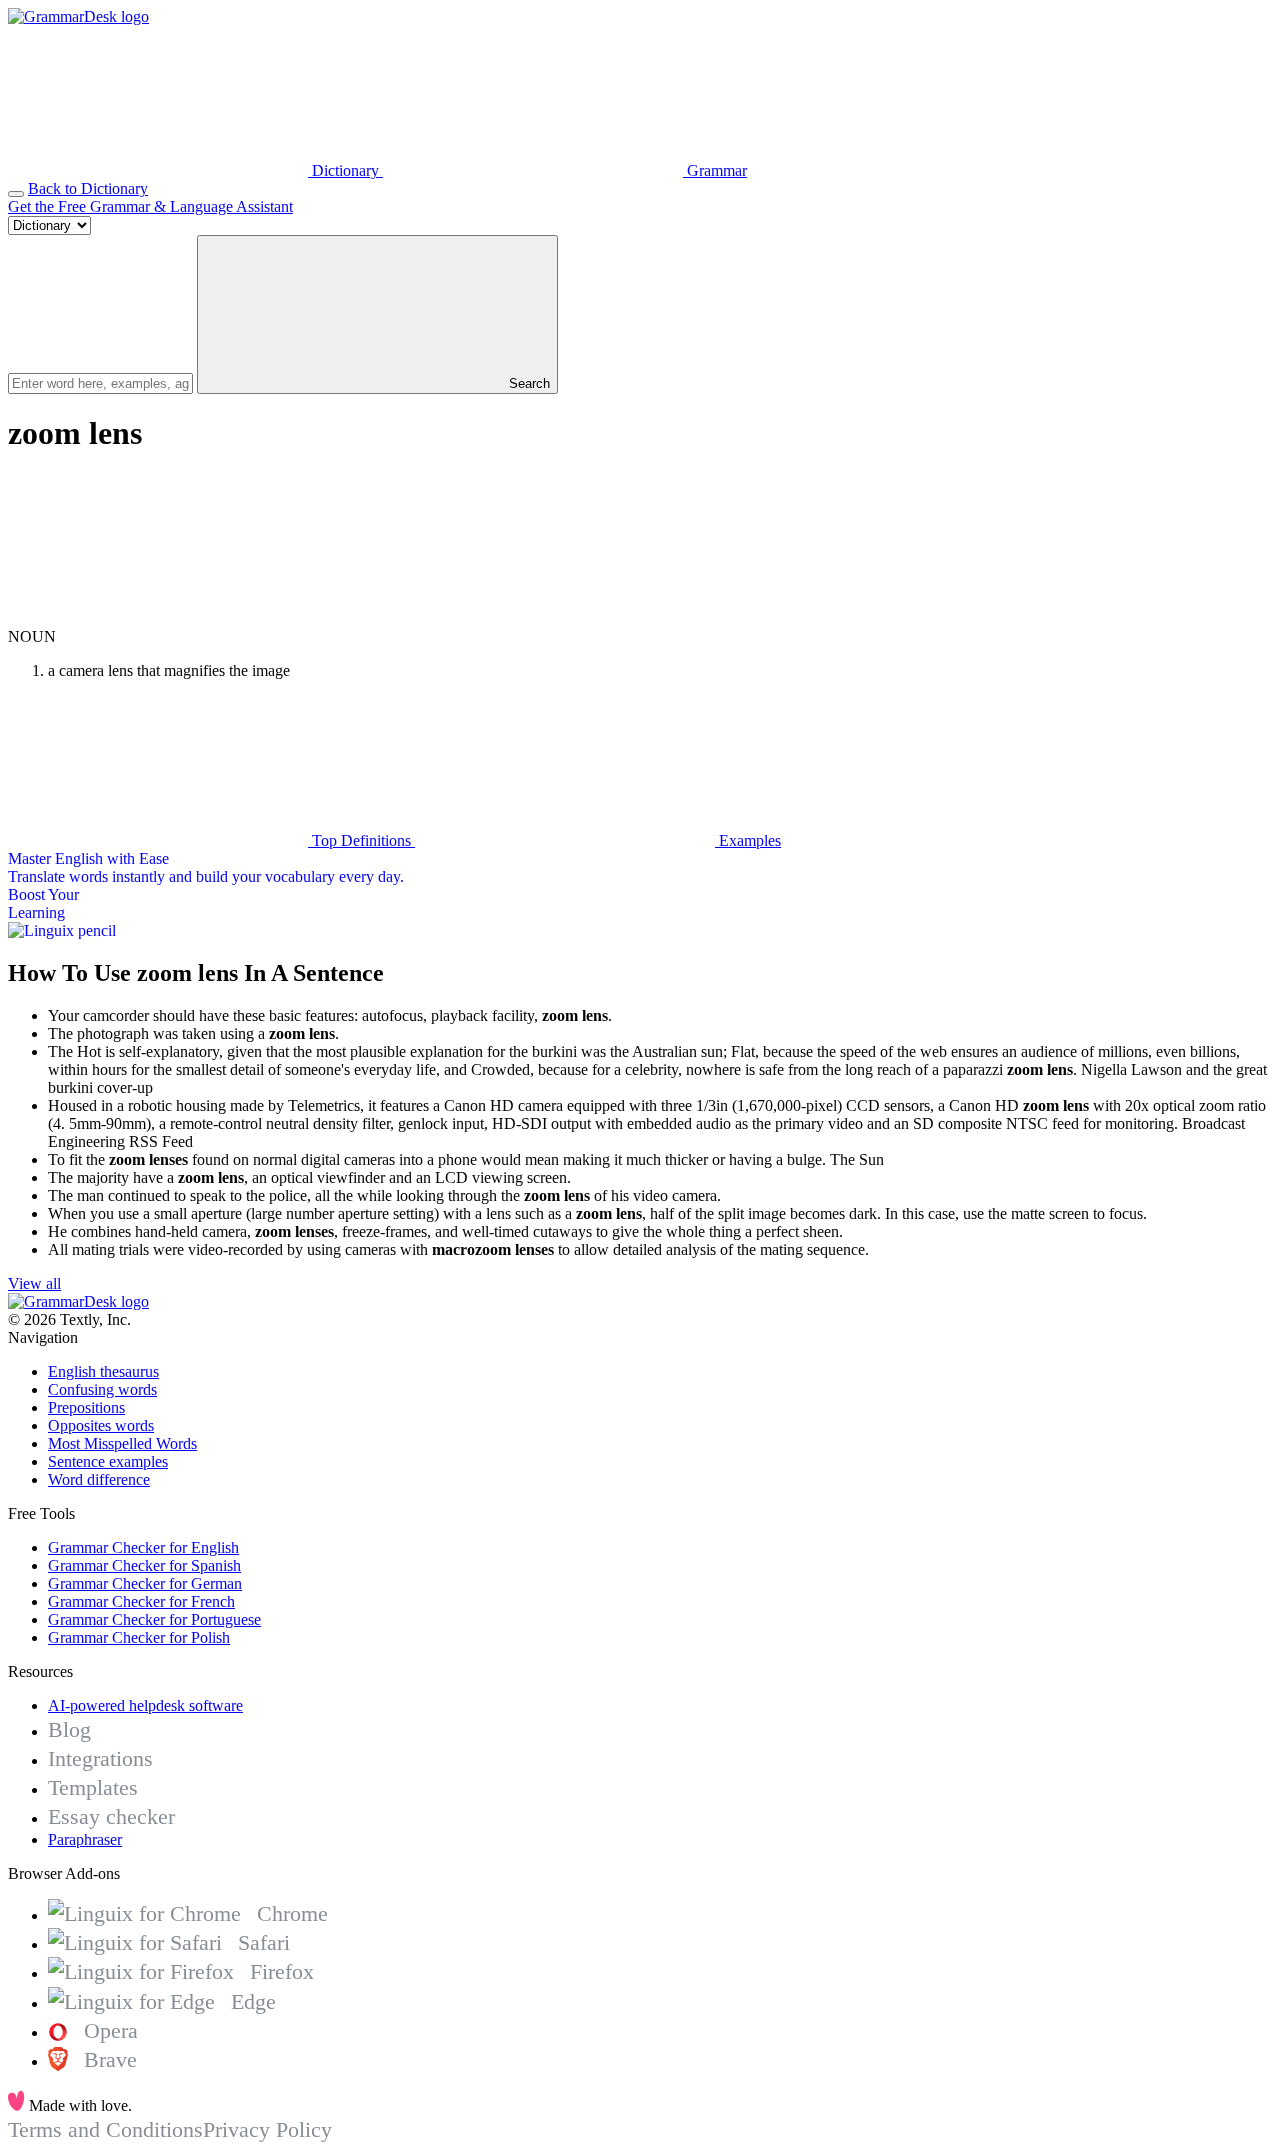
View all (34, 1283)
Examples (748, 840)
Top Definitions (361, 840)
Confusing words (102, 1389)
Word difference (99, 1479)
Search (527, 383)
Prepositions (86, 1407)
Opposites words (101, 1425)
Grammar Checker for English (143, 1547)
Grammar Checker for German (145, 1583)
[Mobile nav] (16, 194)
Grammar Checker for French (141, 1601)
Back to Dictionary (88, 188)
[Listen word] (158, 618)
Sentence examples (108, 1461)
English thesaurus (103, 1371)
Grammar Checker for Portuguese (154, 1619)
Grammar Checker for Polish (139, 1637)
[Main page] (78, 16)
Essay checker (111, 1816)
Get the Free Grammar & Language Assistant (150, 206)
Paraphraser (85, 1839)
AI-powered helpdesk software (145, 1705)
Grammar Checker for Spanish (144, 1565)
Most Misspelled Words (122, 1443)
